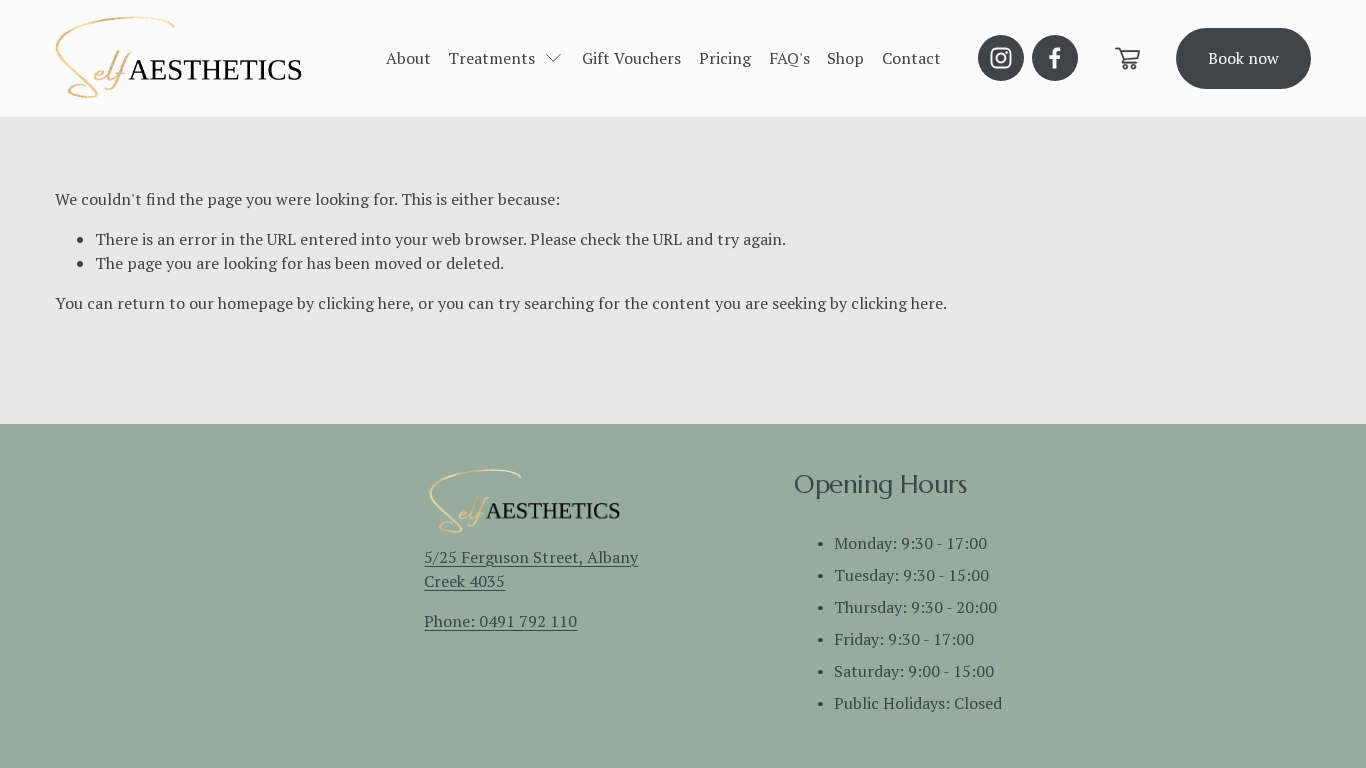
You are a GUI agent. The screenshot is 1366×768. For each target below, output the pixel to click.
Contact (911, 58)
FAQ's (789, 58)
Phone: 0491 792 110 (500, 621)
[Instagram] (1001, 58)
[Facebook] (1055, 58)
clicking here (364, 303)
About (408, 58)
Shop (845, 58)
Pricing (725, 58)
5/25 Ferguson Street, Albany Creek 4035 (531, 569)
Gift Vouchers (631, 58)
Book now (1243, 58)
